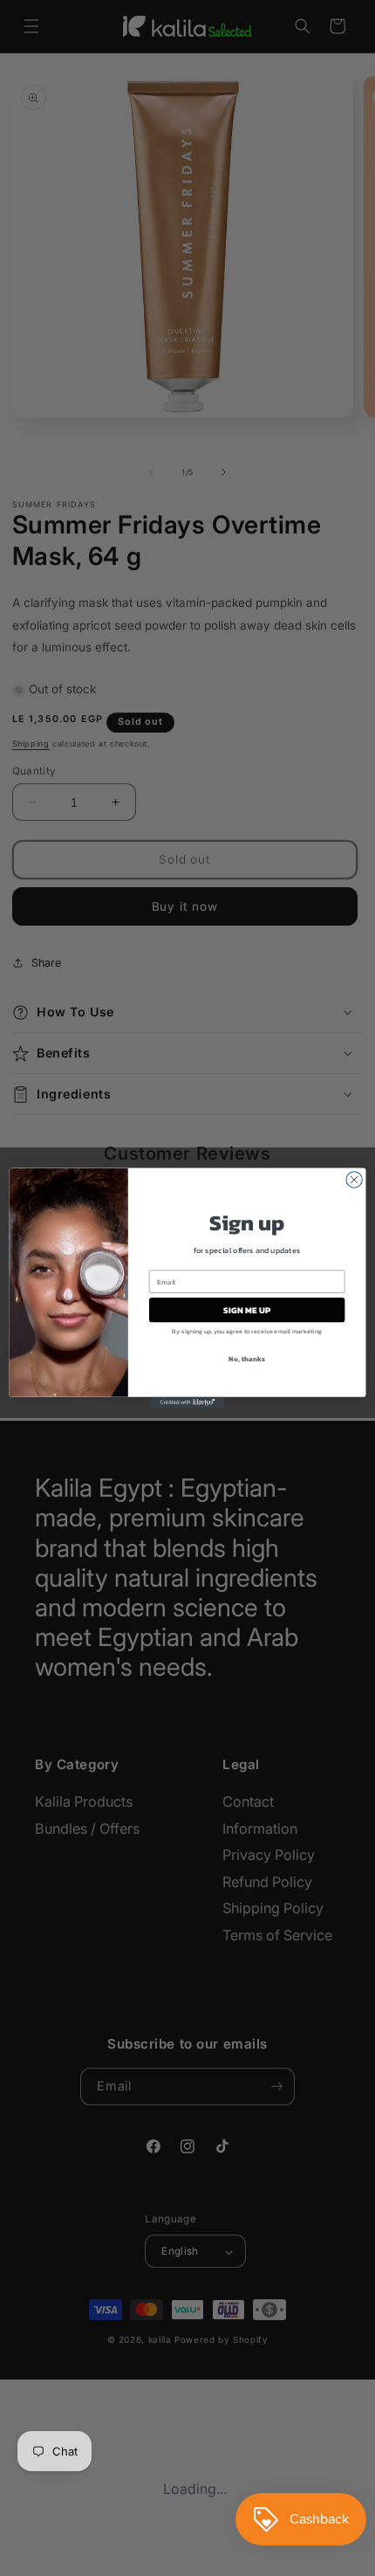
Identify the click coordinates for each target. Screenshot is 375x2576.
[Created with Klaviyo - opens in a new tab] (187, 1403)
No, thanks (246, 1359)
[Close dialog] (354, 1180)
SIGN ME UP (247, 1310)
